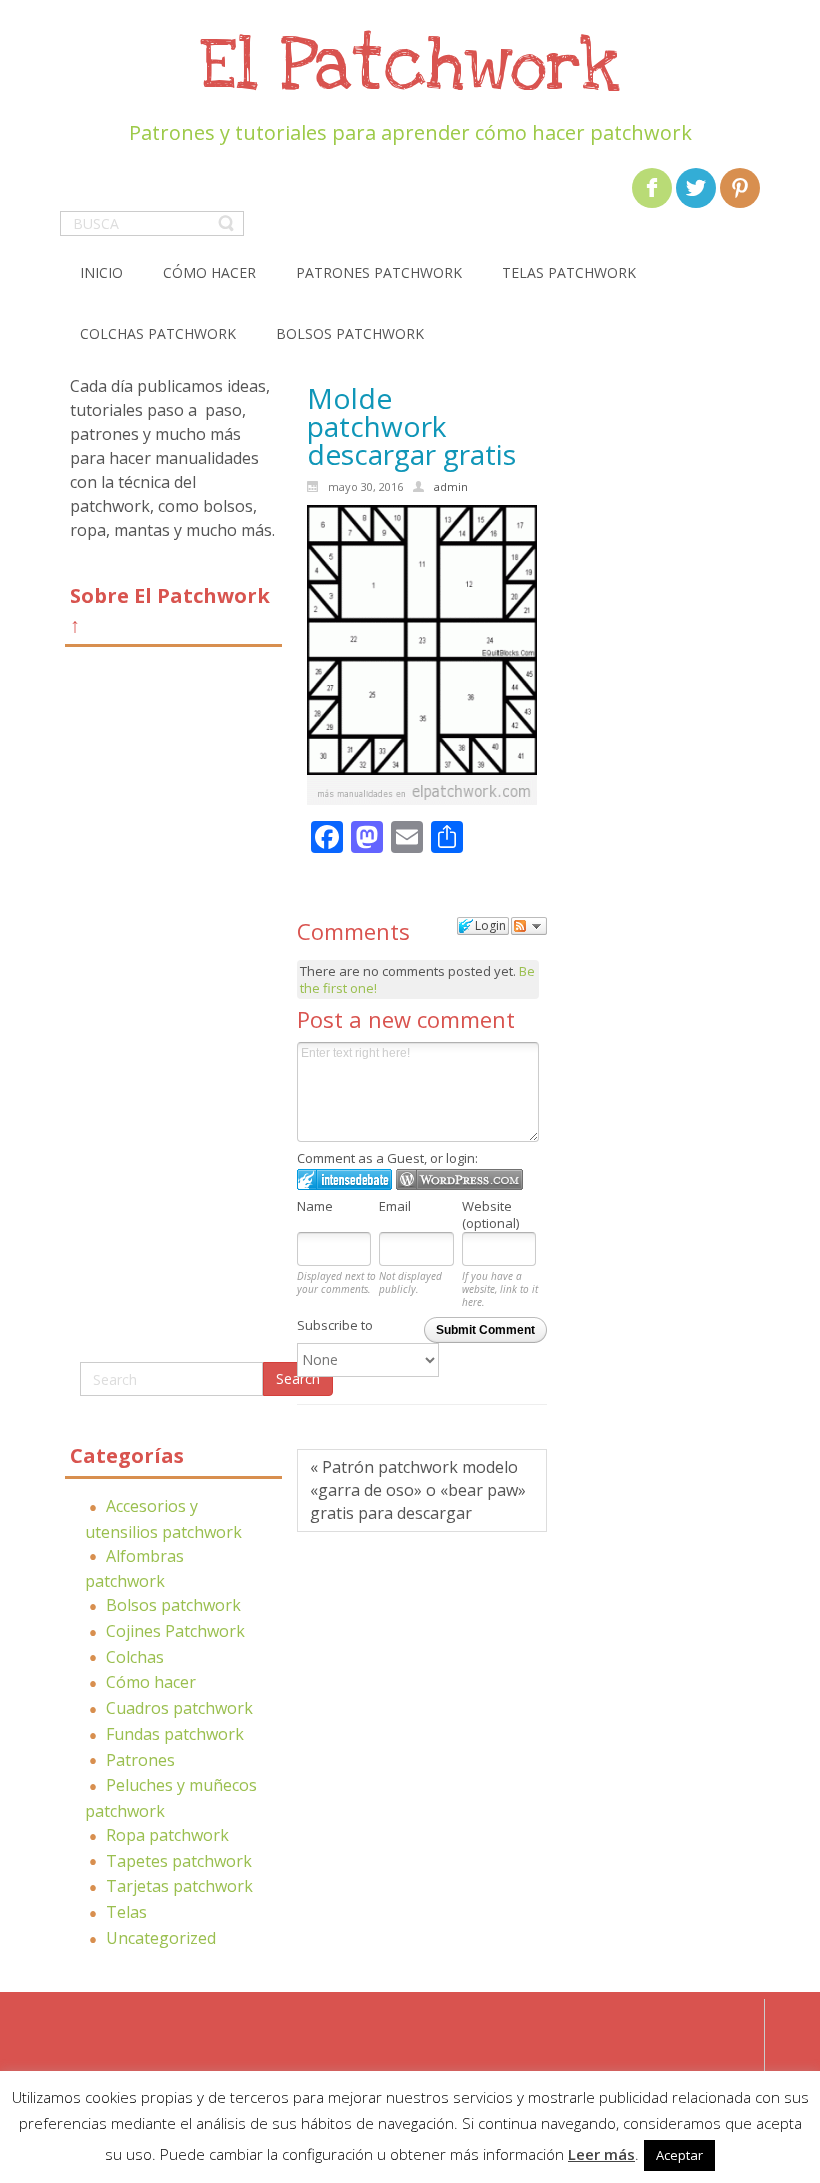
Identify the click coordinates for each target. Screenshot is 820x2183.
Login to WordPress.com (459, 1179)
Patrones (140, 1760)
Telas (126, 1912)
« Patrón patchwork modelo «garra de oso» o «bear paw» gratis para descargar (418, 1490)
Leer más (601, 2154)
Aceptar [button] (679, 2155)
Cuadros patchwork (179, 1708)
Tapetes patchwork (179, 1861)
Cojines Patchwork (175, 1631)
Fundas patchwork (175, 1734)
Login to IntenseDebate (344, 1179)
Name (315, 1206)
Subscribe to (335, 1325)
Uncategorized (161, 1938)
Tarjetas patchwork (179, 1886)
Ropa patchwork (167, 1835)
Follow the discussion (529, 926)
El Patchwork (410, 66)
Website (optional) (490, 1214)
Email (395, 1206)
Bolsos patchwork (173, 1605)
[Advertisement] (173, 1012)
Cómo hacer (151, 1682)
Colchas (135, 1657)
